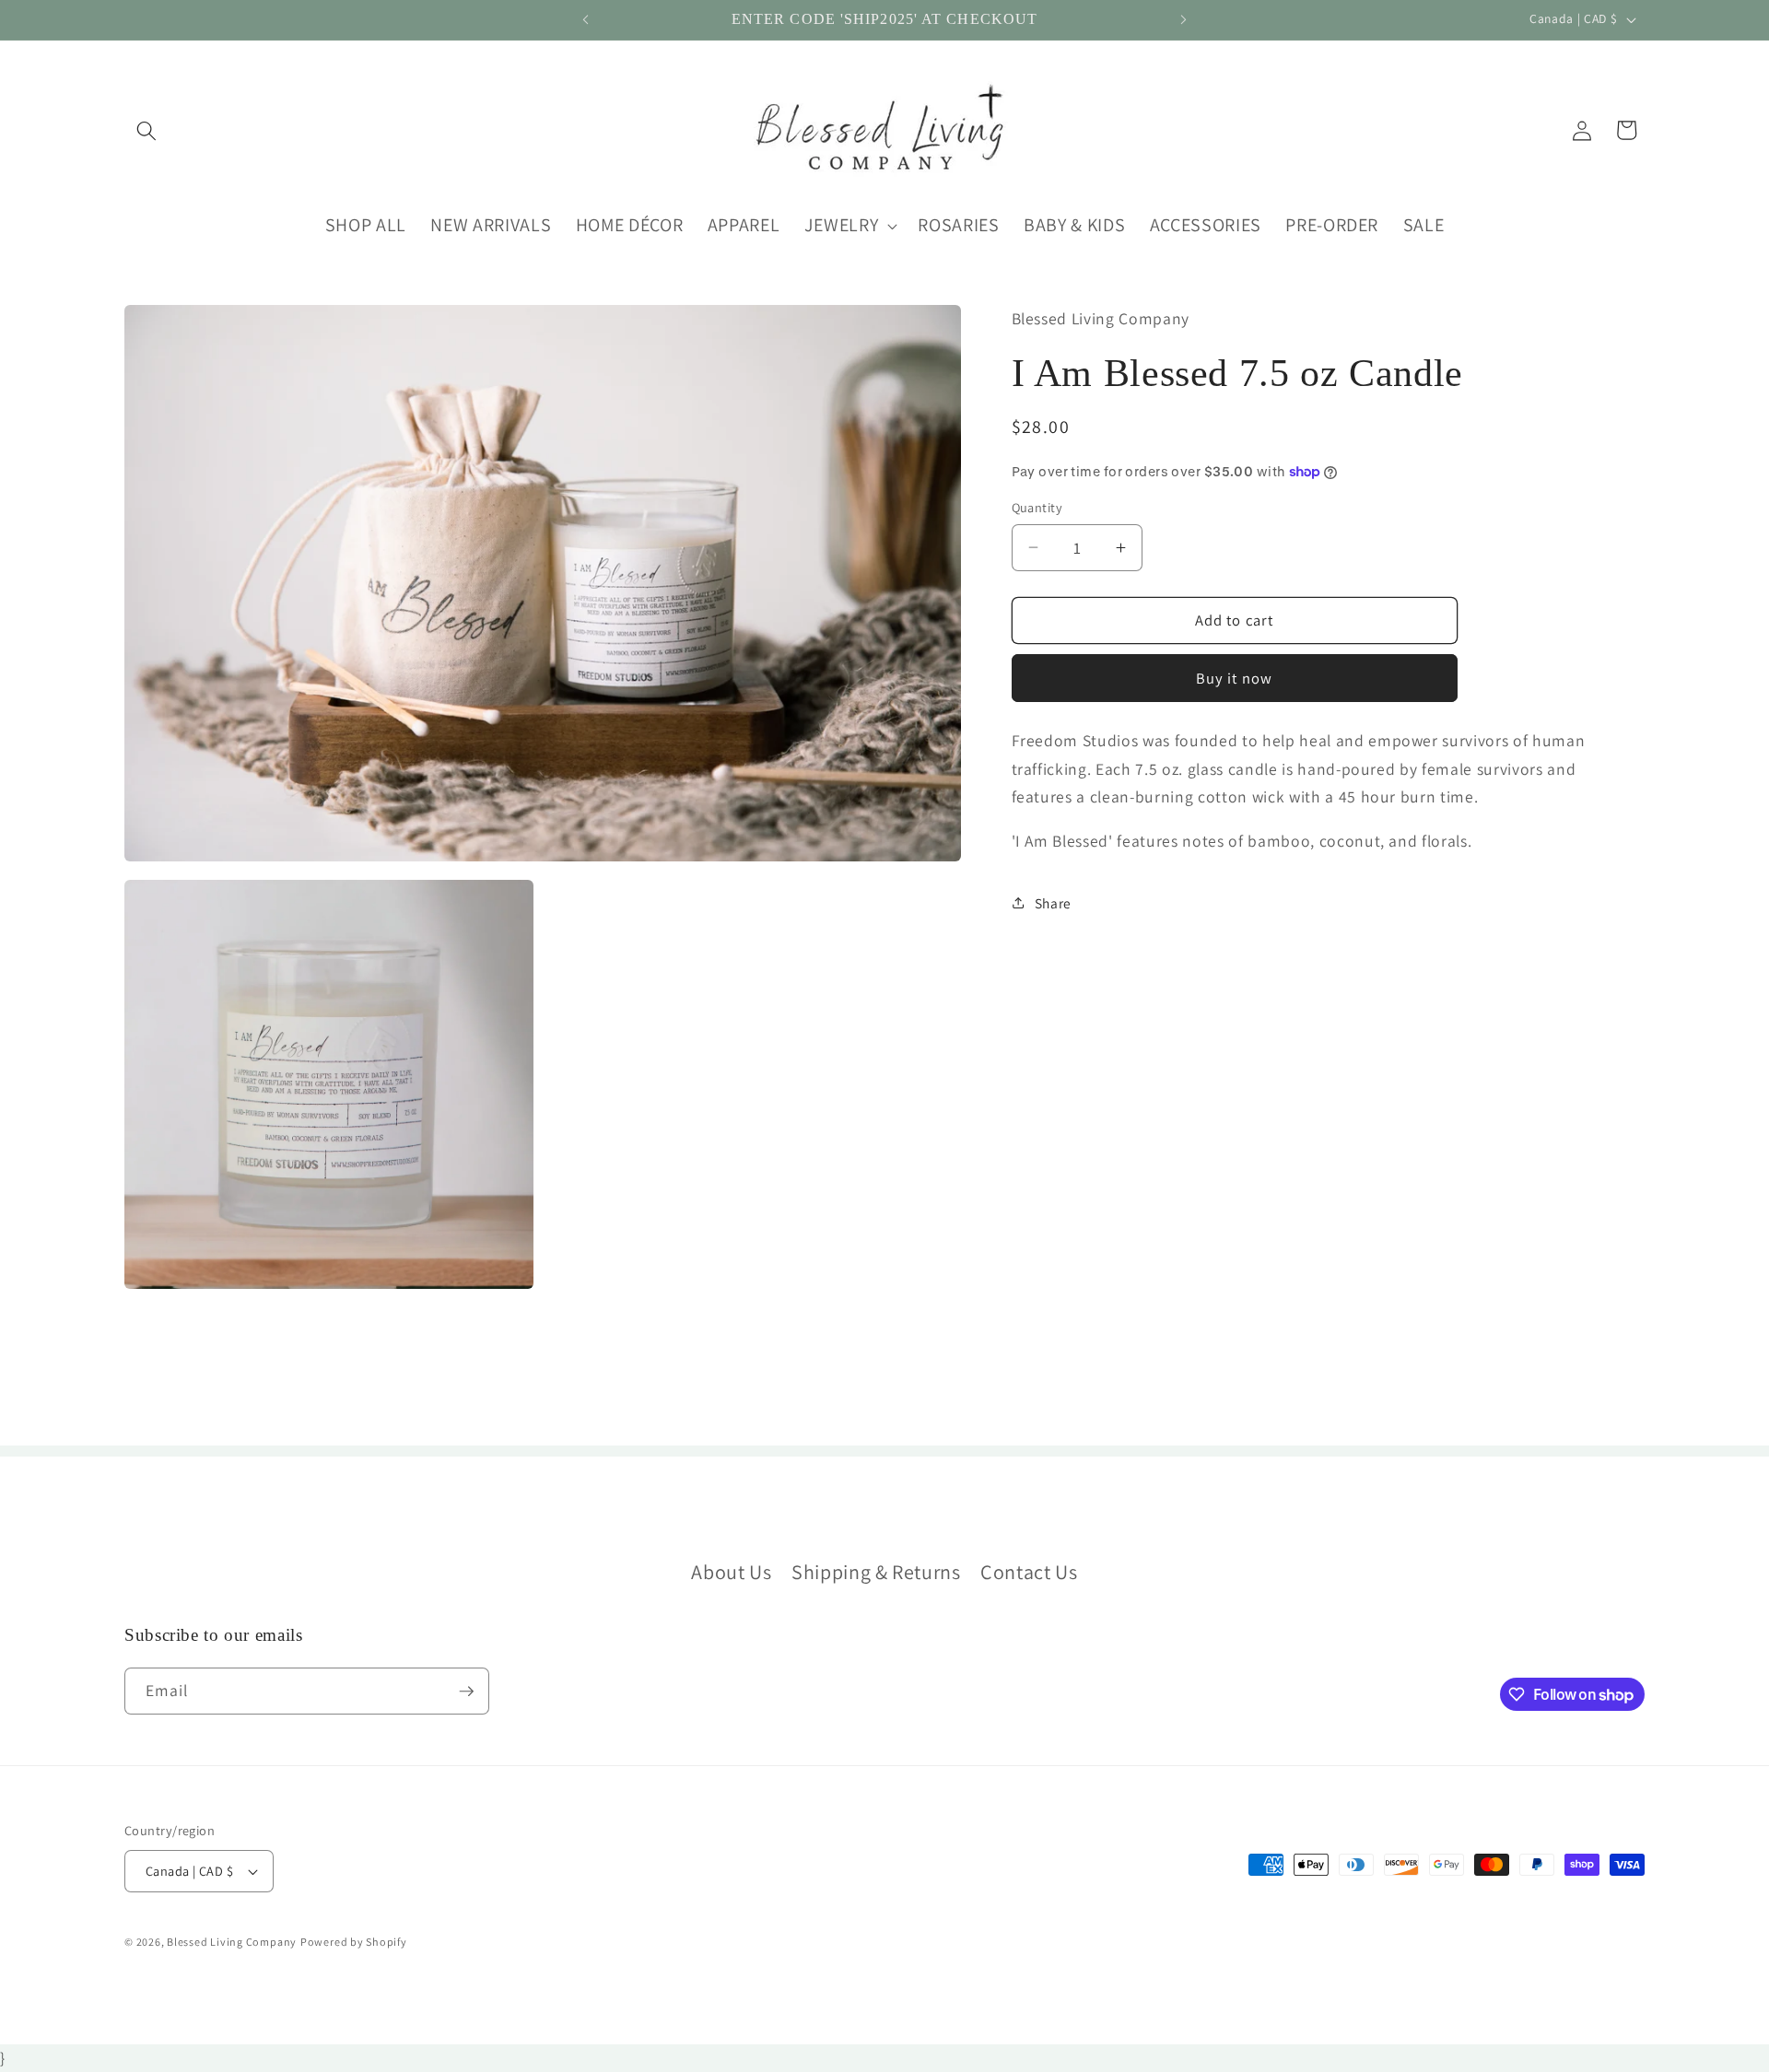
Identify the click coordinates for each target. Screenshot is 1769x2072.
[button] (146, 130)
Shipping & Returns (876, 1572)
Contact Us (1029, 1572)
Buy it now (1234, 677)
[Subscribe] (466, 1692)
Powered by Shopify (354, 1942)
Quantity (1037, 507)
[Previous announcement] (586, 20)
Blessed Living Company (232, 1942)
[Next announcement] (1184, 20)
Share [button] (1053, 902)
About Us (731, 1572)
